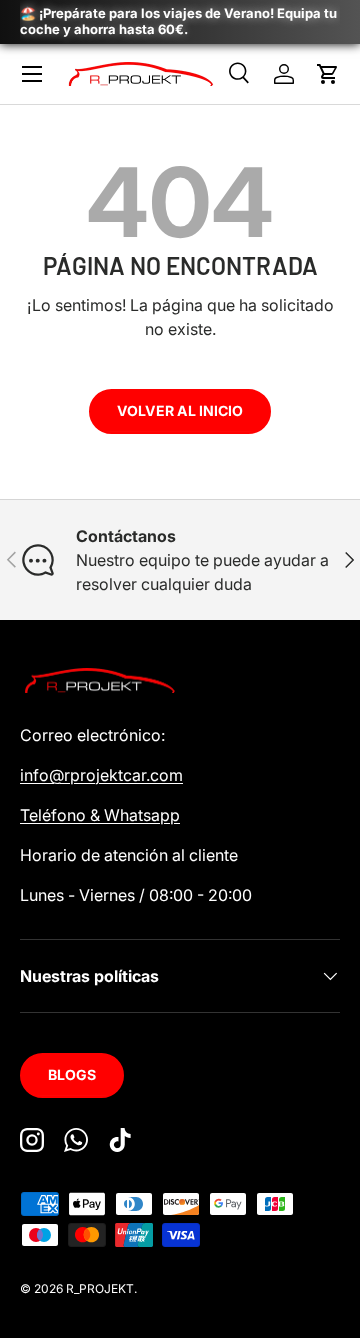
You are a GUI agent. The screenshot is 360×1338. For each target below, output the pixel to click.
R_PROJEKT (100, 1288)
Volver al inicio (180, 410)
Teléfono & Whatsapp (100, 815)
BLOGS (72, 1074)
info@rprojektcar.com (101, 775)
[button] (328, 74)
